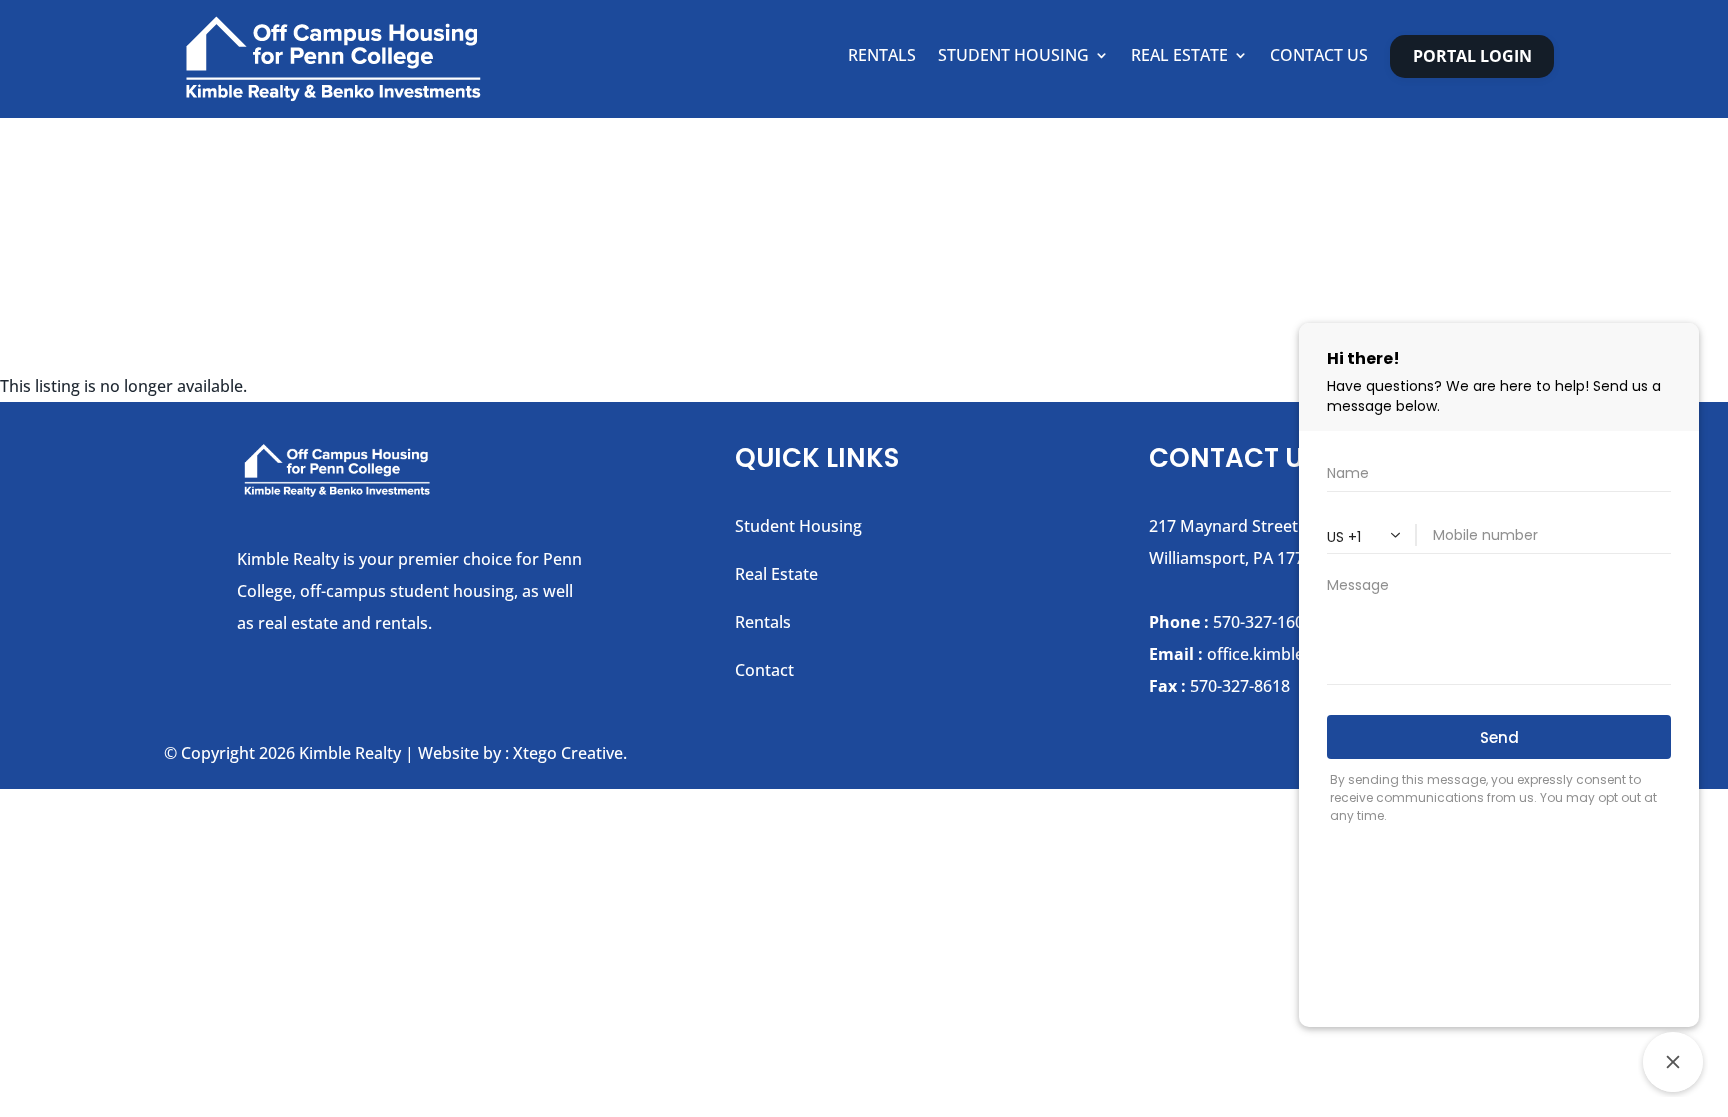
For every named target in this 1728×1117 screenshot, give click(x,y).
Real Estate (1179, 57)
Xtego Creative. (570, 753)
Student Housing (1013, 57)
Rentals (882, 57)
